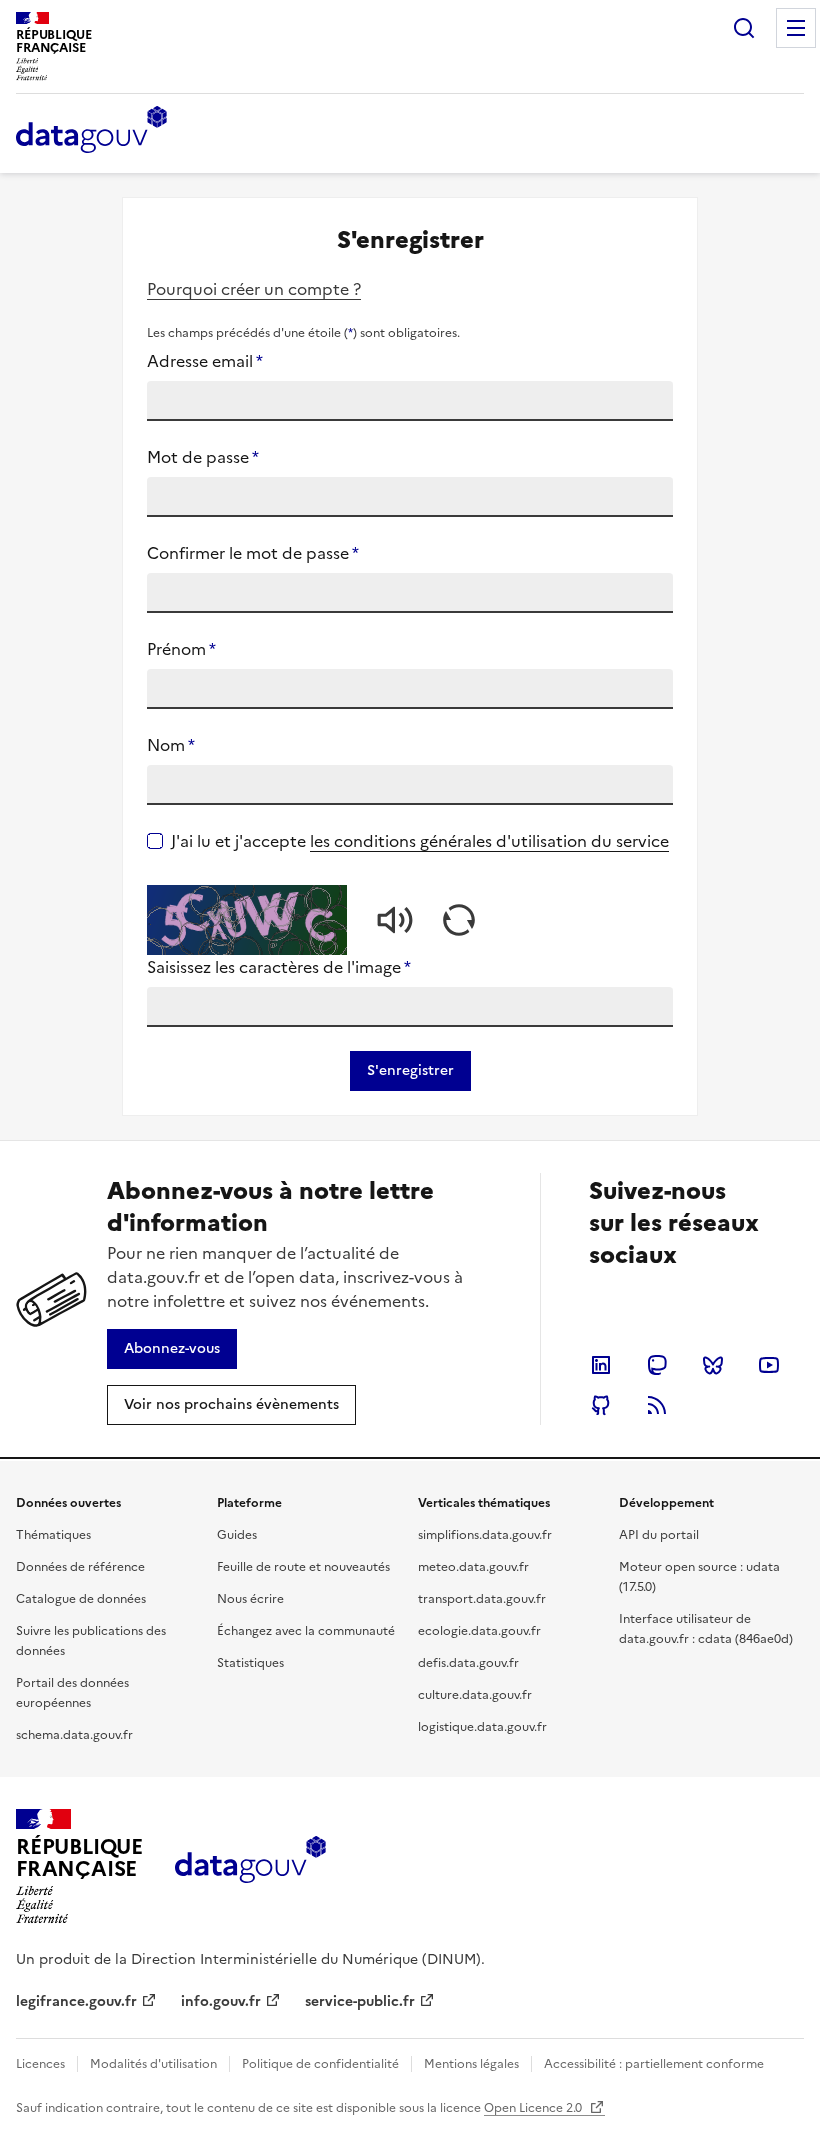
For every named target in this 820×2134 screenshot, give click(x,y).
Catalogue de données (81, 1599)
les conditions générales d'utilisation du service (489, 841)
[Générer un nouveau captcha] (459, 920)
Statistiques (250, 1663)
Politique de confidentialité (320, 2064)
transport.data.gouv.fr (482, 1599)
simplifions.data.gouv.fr (485, 1535)
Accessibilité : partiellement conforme (654, 2064)
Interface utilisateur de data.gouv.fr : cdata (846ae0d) (706, 1629)
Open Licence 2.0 (534, 2108)
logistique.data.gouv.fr (482, 1727)
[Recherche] (744, 28)
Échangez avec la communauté (306, 1631)
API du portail (659, 1535)
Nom (171, 745)
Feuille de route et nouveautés (303, 1567)
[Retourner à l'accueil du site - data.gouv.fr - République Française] (250, 1867)
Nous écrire (250, 1599)
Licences (40, 2064)
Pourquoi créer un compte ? (254, 289)
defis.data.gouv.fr (468, 1663)
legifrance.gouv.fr (76, 2001)
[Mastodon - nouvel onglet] (657, 1365)
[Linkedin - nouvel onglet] (601, 1365)
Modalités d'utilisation (153, 2064)
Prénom (181, 649)
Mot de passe (203, 457)
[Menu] (796, 28)
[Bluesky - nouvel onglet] (713, 1365)
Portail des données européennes (72, 1693)
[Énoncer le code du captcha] (395, 920)
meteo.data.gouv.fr (473, 1567)
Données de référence (80, 1567)
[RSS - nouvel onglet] (657, 1405)
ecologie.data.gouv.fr (479, 1631)
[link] (172, 1349)
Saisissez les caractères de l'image (279, 967)
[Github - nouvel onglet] (601, 1405)
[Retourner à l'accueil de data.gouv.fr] (91, 131)
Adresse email (205, 361)
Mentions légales (471, 2064)
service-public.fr (360, 2001)
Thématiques (53, 1535)
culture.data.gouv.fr (475, 1695)
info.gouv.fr (221, 2001)
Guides (237, 1535)
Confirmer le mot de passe (253, 553)
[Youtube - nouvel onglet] (769, 1365)
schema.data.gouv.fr (74, 1735)
